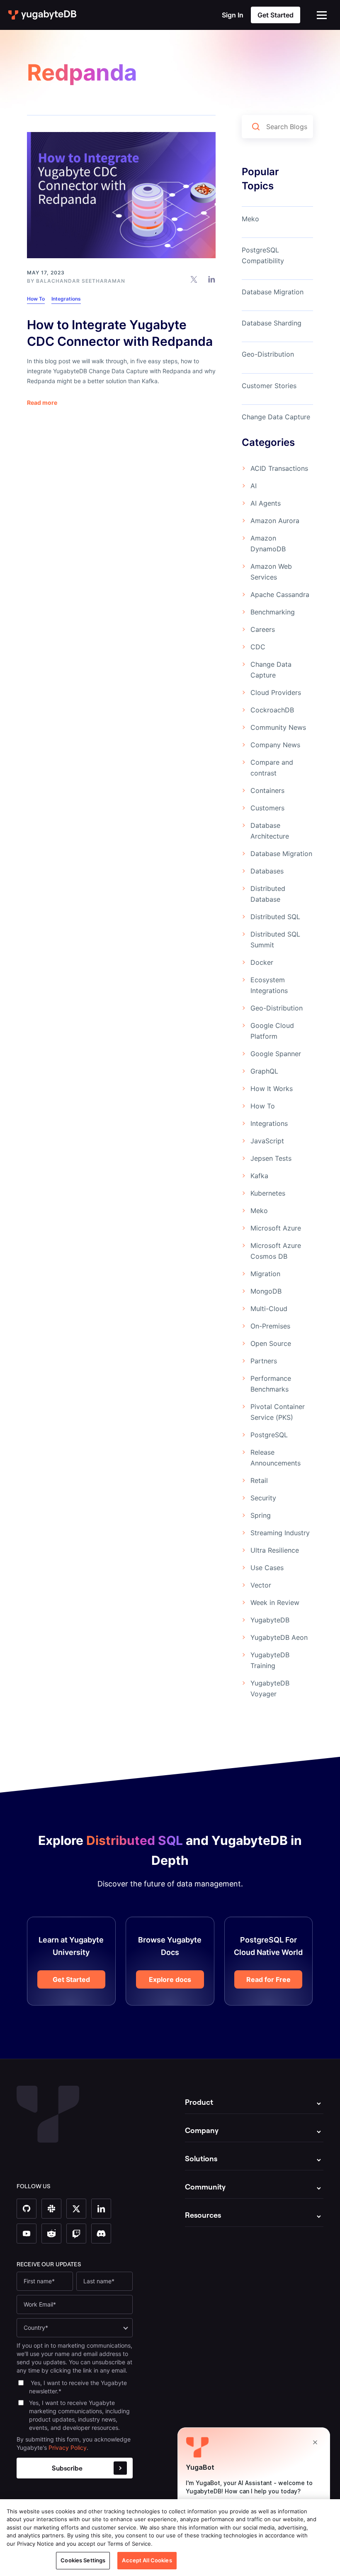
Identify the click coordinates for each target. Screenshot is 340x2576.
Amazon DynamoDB (268, 543)
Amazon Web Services (271, 572)
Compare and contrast (272, 768)
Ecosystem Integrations (269, 985)
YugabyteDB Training (270, 1660)
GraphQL (264, 1071)
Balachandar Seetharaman (81, 281)
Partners (264, 1361)
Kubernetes (268, 1193)
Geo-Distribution (268, 354)
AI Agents (266, 503)
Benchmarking (273, 612)
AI (254, 486)
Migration (265, 1274)
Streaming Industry (280, 1533)
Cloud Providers (276, 692)
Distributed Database (268, 894)
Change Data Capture (276, 417)
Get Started (71, 1979)
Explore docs (170, 1979)
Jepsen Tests (271, 1158)
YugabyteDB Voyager (270, 1688)
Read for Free (268, 1979)
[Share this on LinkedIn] (212, 279)
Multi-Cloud (269, 1309)
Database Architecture (270, 831)
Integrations (66, 299)
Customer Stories (269, 386)
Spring (261, 1515)
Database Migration (273, 292)
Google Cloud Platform (272, 1031)
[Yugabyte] (43, 15)
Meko (250, 219)
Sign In (233, 15)
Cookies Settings (83, 2560)
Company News (275, 745)
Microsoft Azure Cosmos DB (276, 1251)
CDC (258, 647)
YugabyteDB (270, 1620)
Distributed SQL (275, 917)
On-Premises (270, 1326)
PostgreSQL (269, 1435)
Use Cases (267, 1568)
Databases (267, 871)
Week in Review (275, 1602)
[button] (322, 15)
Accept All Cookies (147, 2560)
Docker (262, 962)
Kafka (259, 1176)
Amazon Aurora (275, 521)
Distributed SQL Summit (275, 939)
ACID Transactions (279, 468)
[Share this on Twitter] (194, 279)
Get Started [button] (276, 15)
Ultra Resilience (275, 1550)
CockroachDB (272, 710)
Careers (263, 629)
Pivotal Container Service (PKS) (278, 1412)
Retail (259, 1480)
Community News (278, 727)
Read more (42, 403)
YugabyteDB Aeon (279, 1637)
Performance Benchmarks (271, 1384)
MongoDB (266, 1291)
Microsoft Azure (276, 1228)
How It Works (272, 1089)
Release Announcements (276, 1458)
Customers (267, 808)
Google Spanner (276, 1054)
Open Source (271, 1343)
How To (36, 299)
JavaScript (267, 1141)
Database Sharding (272, 323)
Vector (261, 1585)
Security (263, 1498)
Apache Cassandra (280, 594)
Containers (267, 790)
